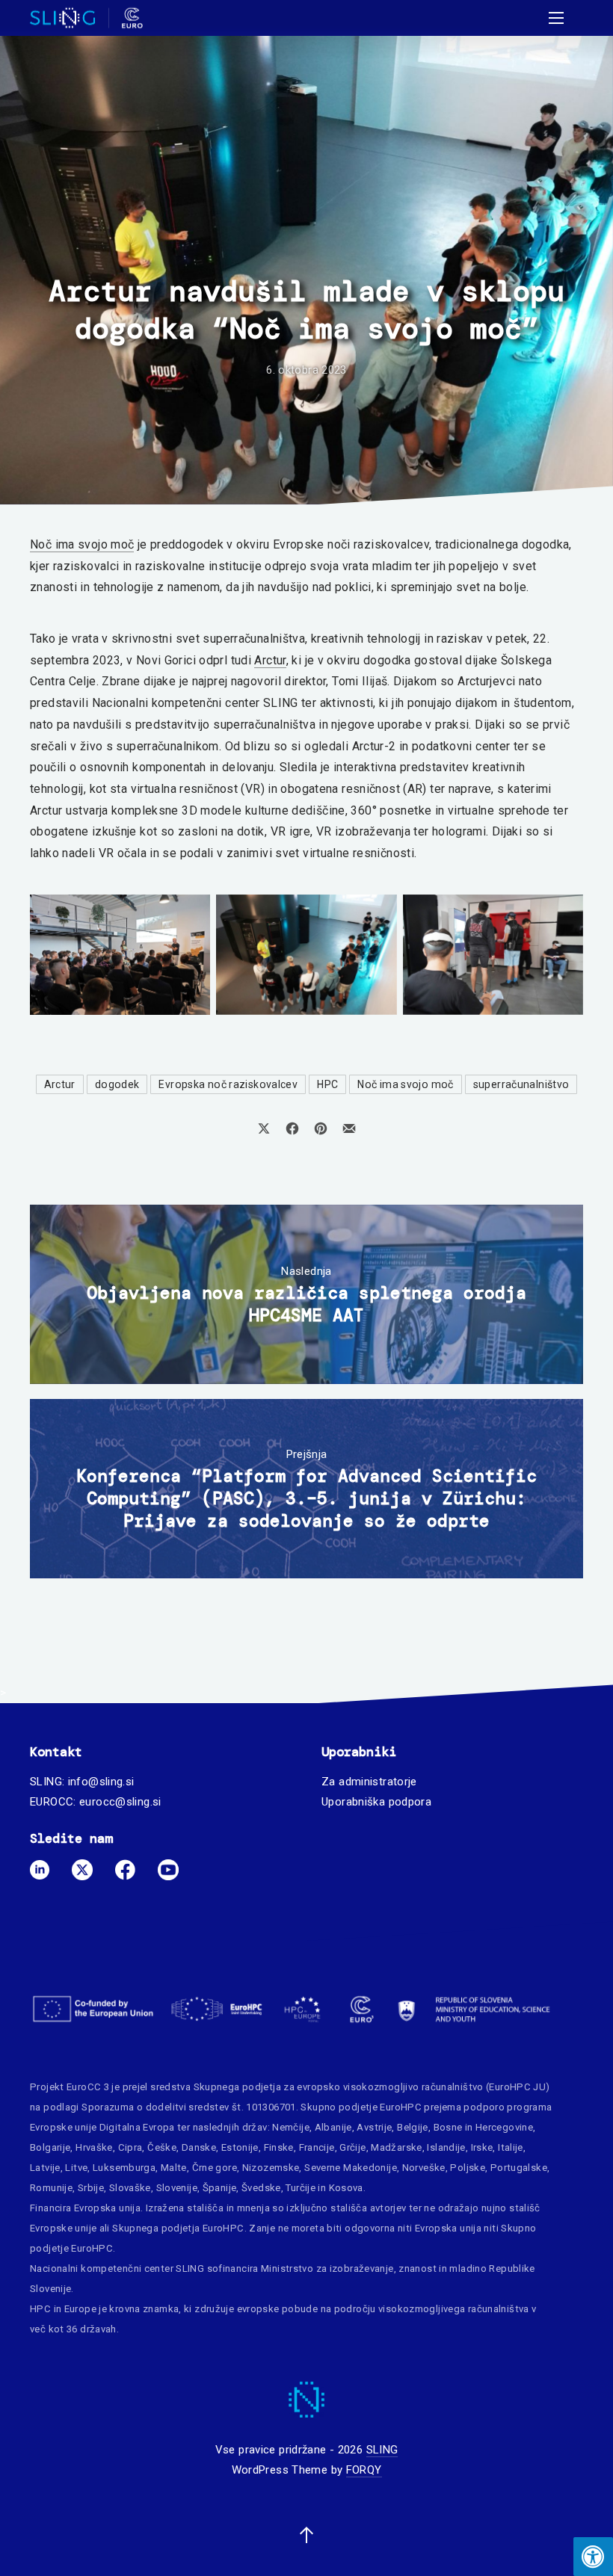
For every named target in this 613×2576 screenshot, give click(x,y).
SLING (382, 2450)
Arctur (270, 660)
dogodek (117, 1084)
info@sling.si (101, 1782)
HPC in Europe (63, 2309)
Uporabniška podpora (376, 1802)
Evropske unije (63, 2127)
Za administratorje (369, 1782)
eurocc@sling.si (120, 1802)
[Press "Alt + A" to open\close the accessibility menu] (593, 2557)
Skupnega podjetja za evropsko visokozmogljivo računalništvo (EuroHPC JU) (372, 2087)
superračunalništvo (521, 1084)
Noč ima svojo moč (82, 544)
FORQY (364, 2470)
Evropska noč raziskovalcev (228, 1084)
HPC (327, 1084)
